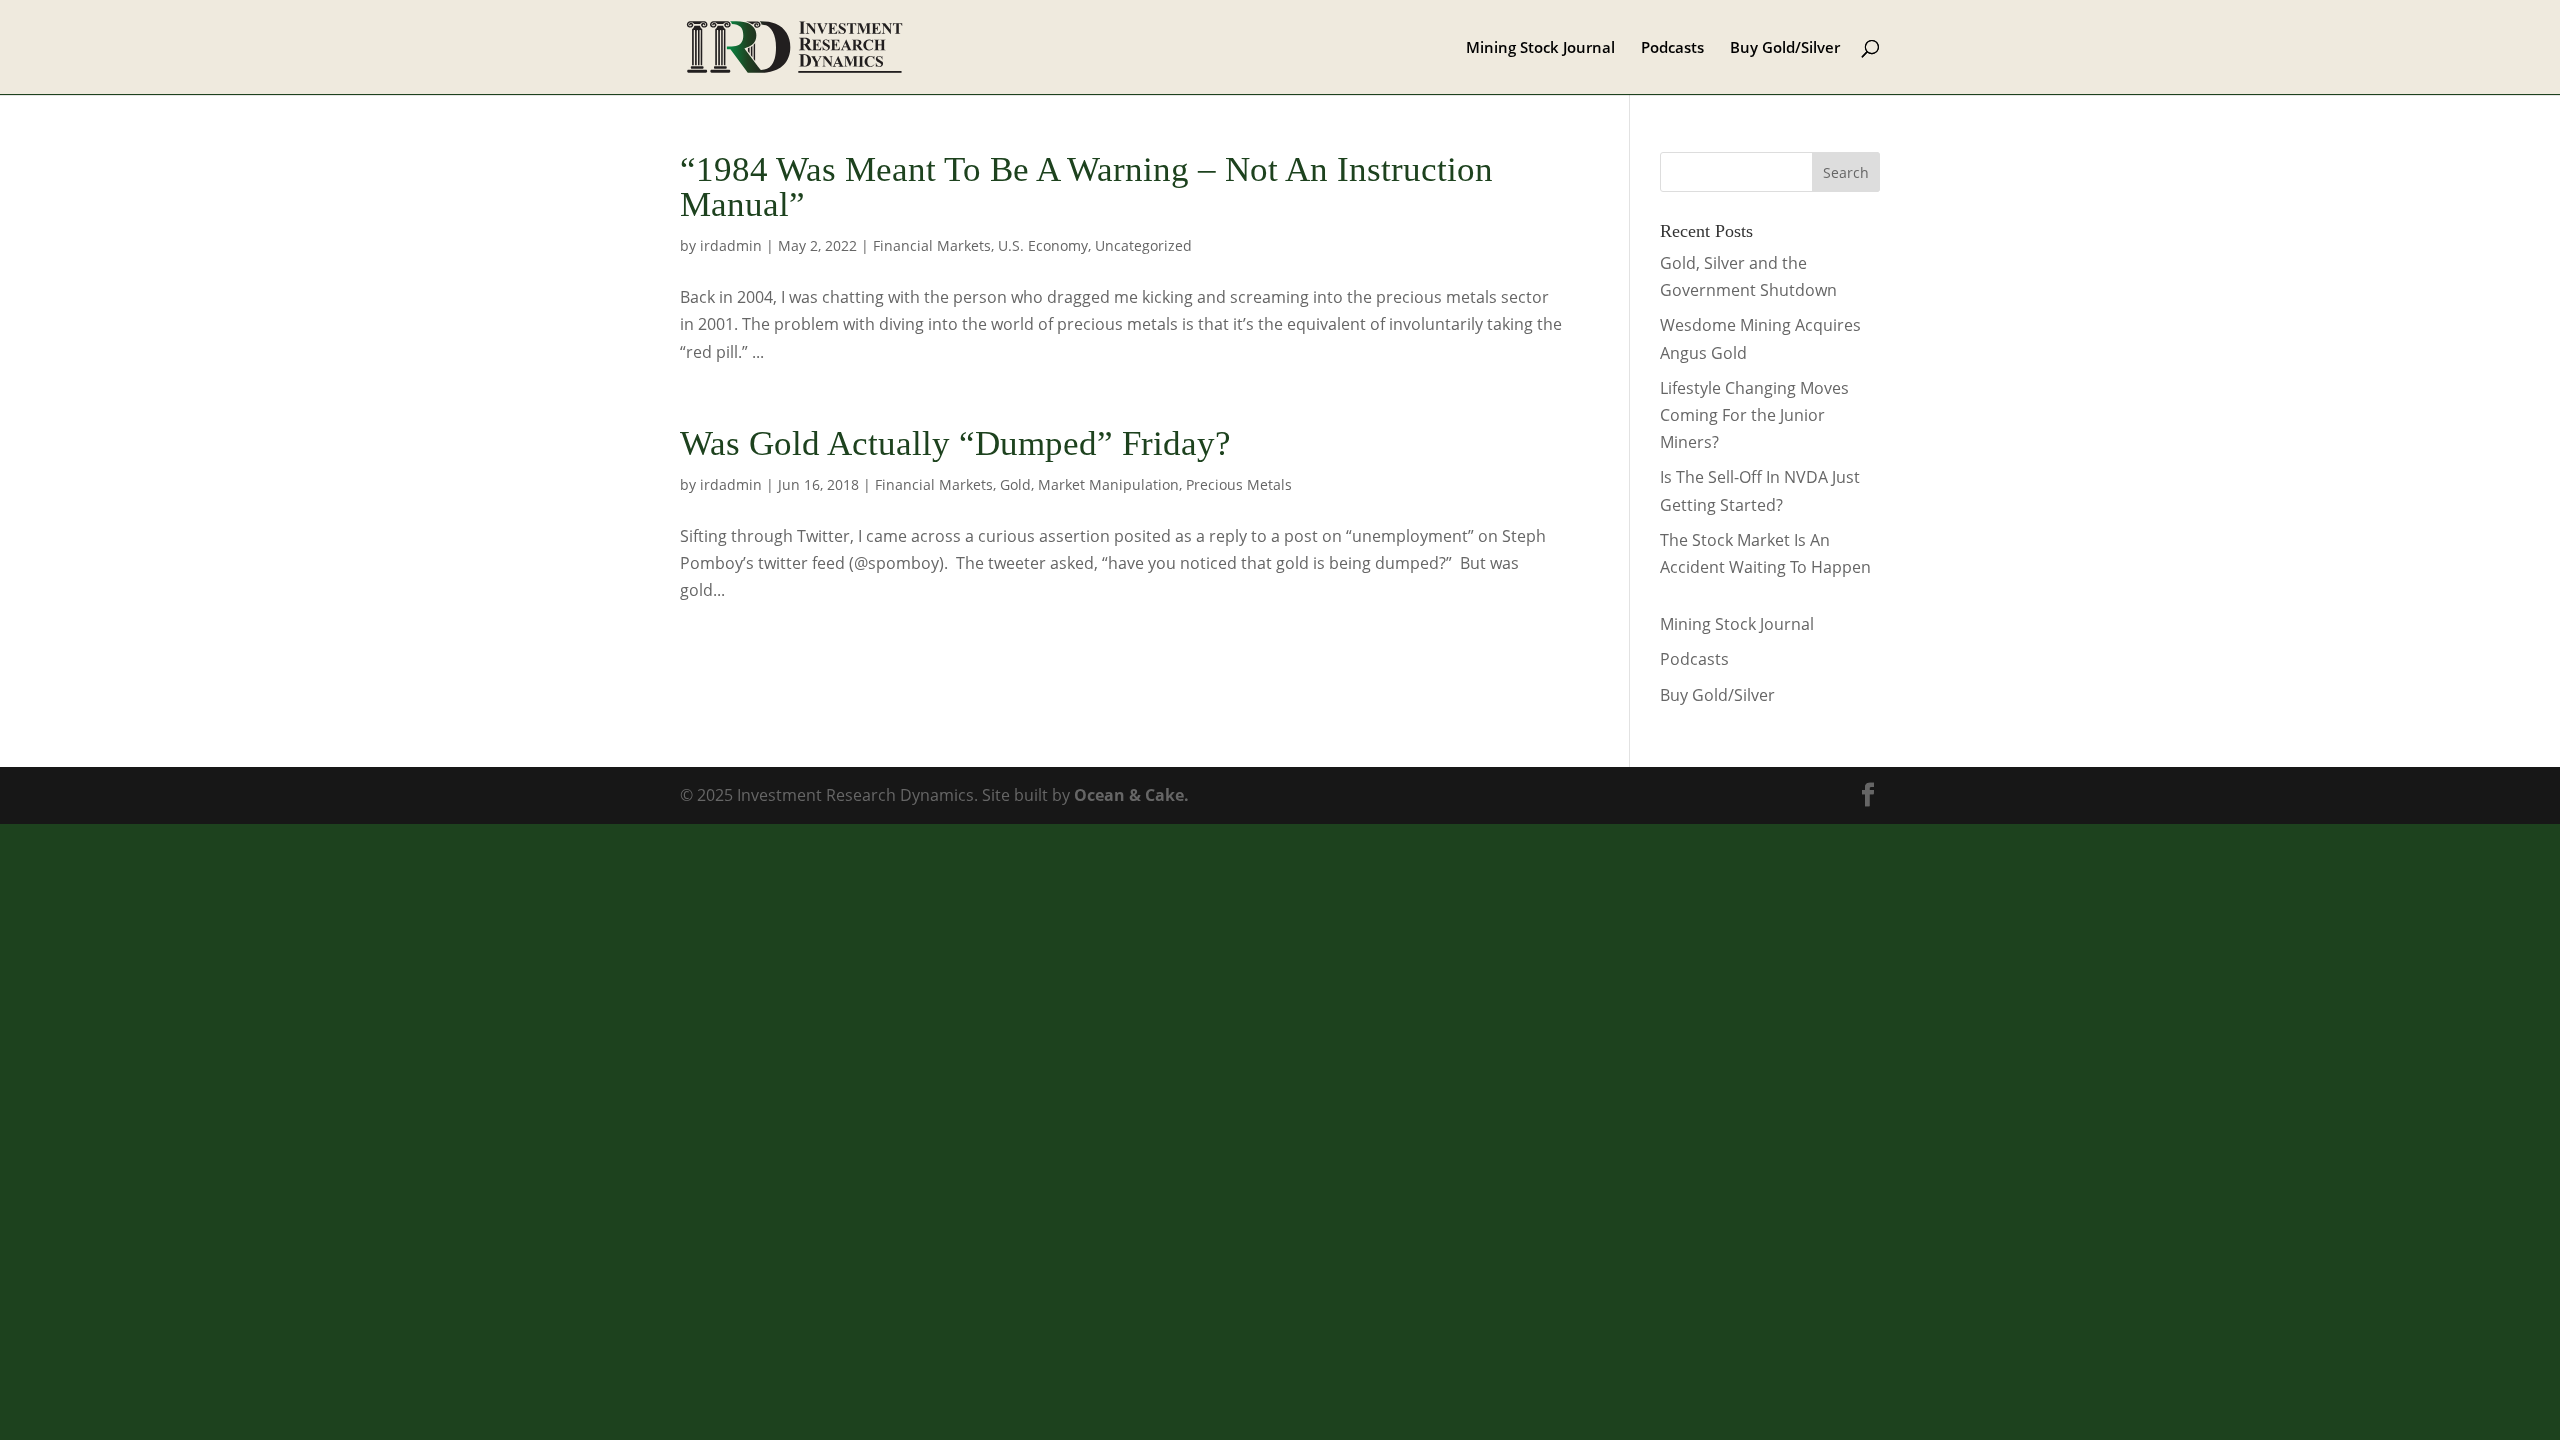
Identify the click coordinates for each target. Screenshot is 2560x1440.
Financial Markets (932, 245)
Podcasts (1672, 48)
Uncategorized (1143, 245)
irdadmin (731, 245)
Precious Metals (1239, 484)
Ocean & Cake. (1131, 795)
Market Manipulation (1108, 484)
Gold (1015, 484)
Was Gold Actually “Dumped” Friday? (955, 443)
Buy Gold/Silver (1785, 48)
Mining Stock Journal (1540, 48)
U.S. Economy (1043, 245)
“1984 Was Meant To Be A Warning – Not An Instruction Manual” (1086, 187)
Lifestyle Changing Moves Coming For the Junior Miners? (1754, 415)
